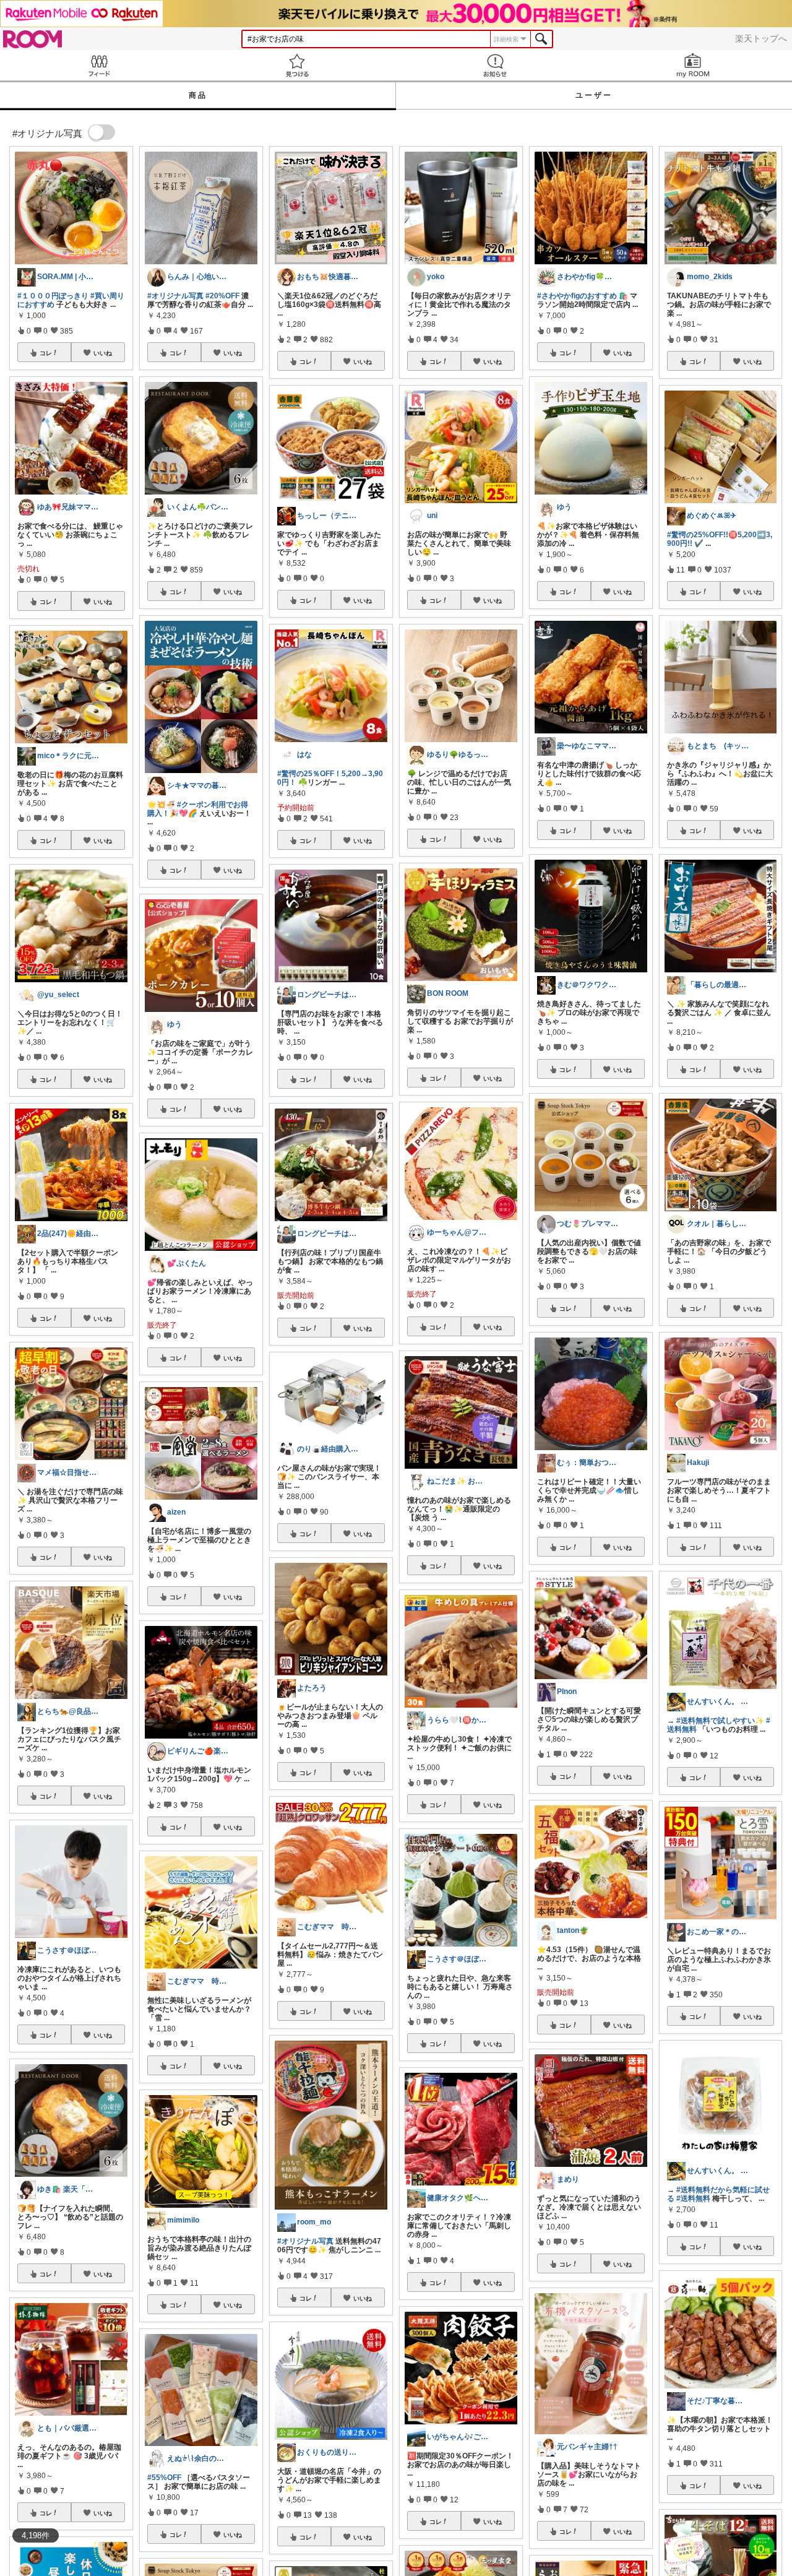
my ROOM (693, 65)
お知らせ (495, 65)
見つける (297, 65)
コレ (46, 353)
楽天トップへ (761, 38)
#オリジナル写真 (175, 296)
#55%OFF (164, 2478)
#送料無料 (693, 2198)
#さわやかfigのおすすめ (577, 296)
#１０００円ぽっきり (53, 296)
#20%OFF (222, 296)
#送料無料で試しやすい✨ (720, 1721)
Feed (99, 65)
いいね (103, 353)
